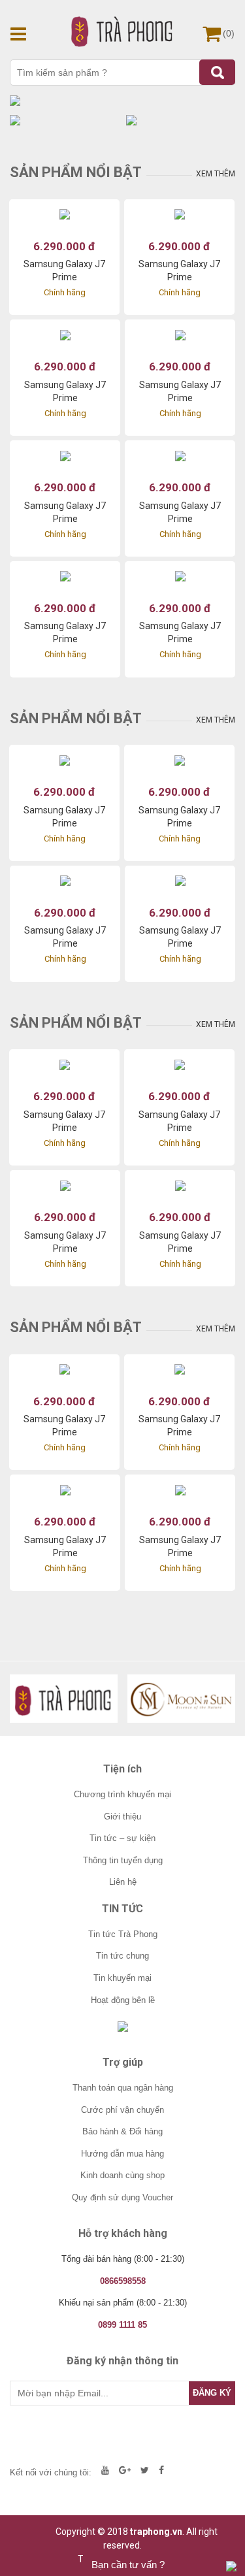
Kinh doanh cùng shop (122, 2175)
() (229, 33)
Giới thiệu (122, 1817)
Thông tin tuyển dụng (123, 1860)
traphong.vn (156, 2532)
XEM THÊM (216, 174)
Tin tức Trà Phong (123, 1934)
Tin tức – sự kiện (122, 1838)
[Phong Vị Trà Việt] (64, 1699)
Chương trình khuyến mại (122, 1794)
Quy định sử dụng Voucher (122, 2197)
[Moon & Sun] (181, 1699)
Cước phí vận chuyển (122, 2110)
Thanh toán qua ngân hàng (123, 2088)
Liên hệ (123, 1882)
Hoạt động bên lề (123, 2000)
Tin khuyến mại (122, 1978)
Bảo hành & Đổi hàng (122, 2131)
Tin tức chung (122, 1956)
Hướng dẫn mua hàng (122, 2154)
